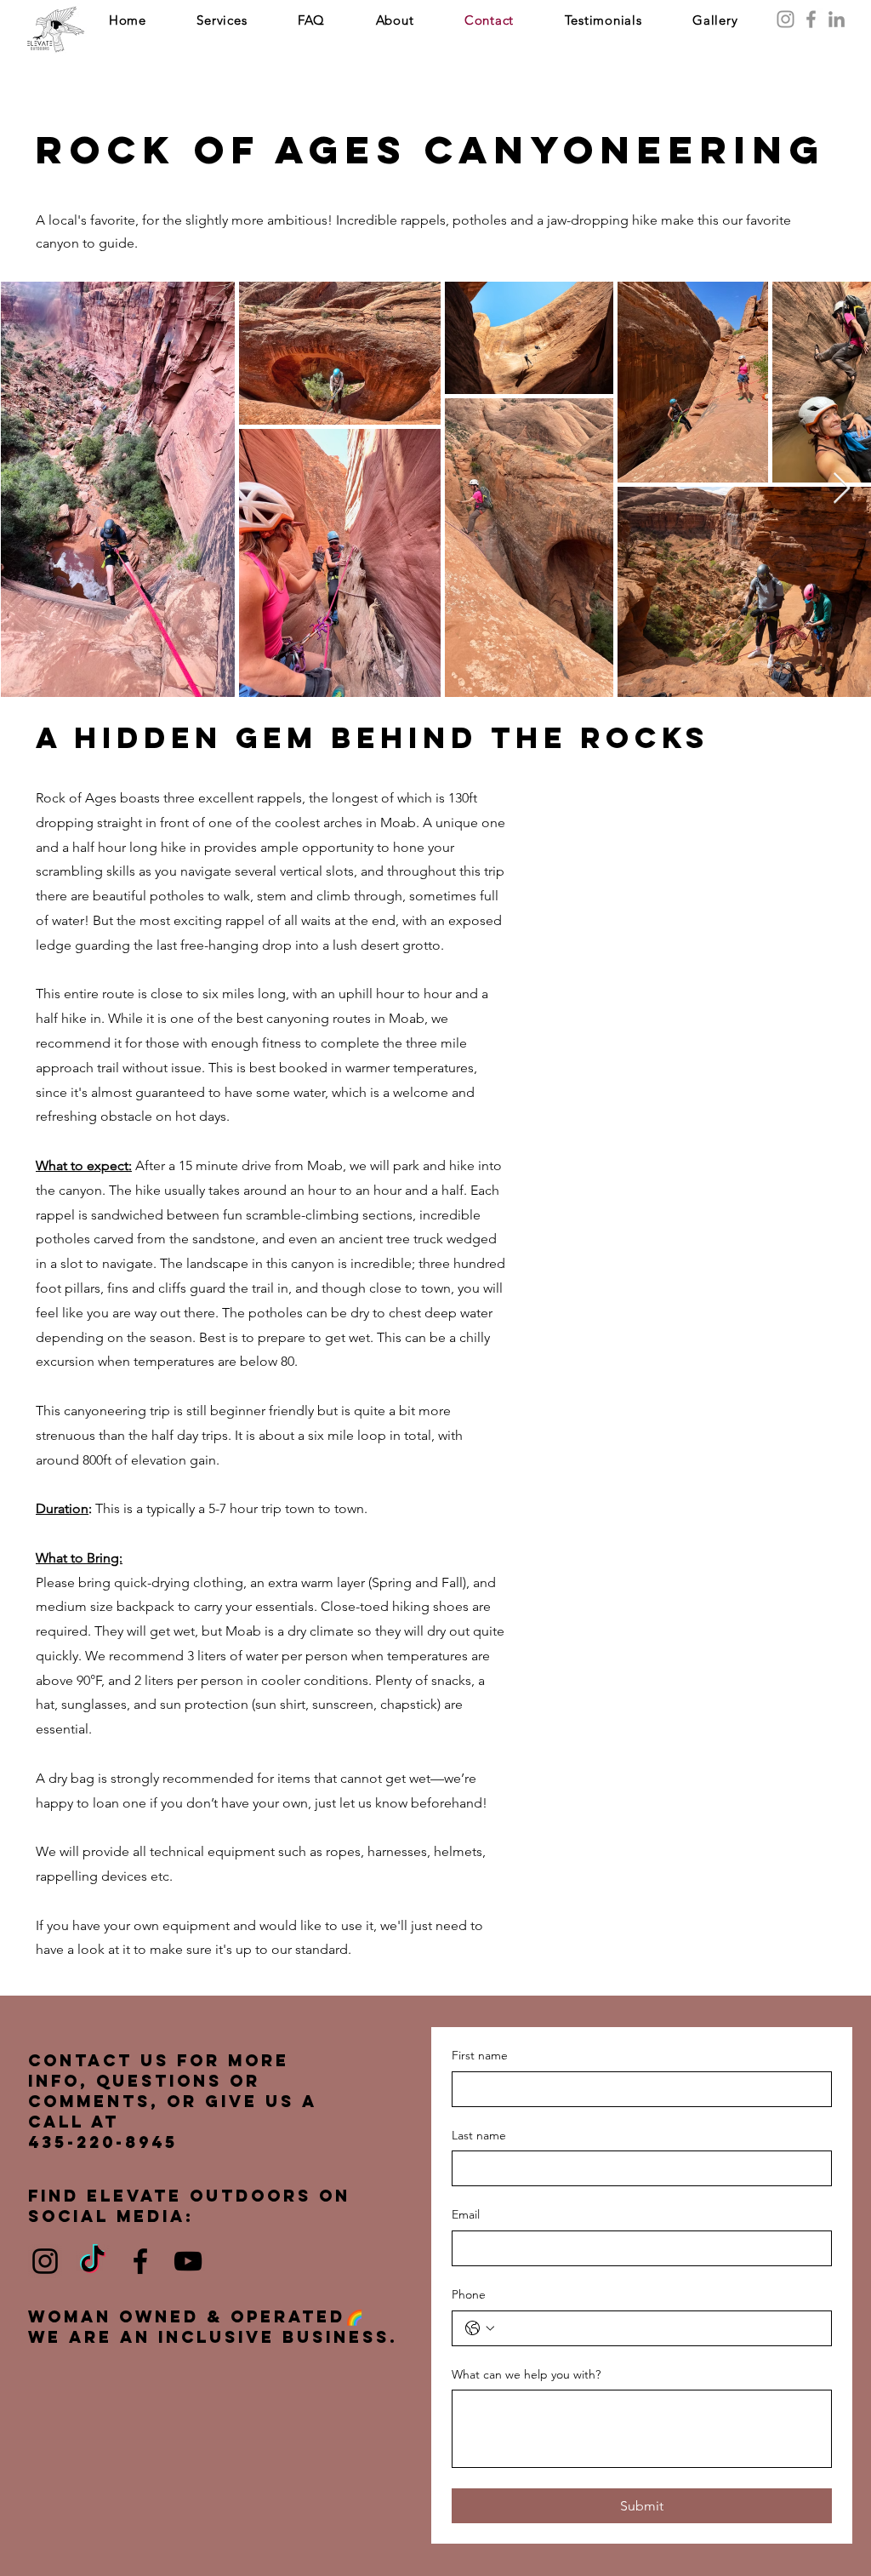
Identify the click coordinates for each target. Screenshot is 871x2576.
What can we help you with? (526, 2374)
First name (480, 2055)
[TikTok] (93, 2261)
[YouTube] (188, 2261)
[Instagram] (786, 19)
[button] (222, 20)
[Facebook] (811, 19)
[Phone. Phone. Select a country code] (480, 2328)
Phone (469, 2294)
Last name (479, 2135)
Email (466, 2214)
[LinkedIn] (837, 19)
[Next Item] (842, 489)
